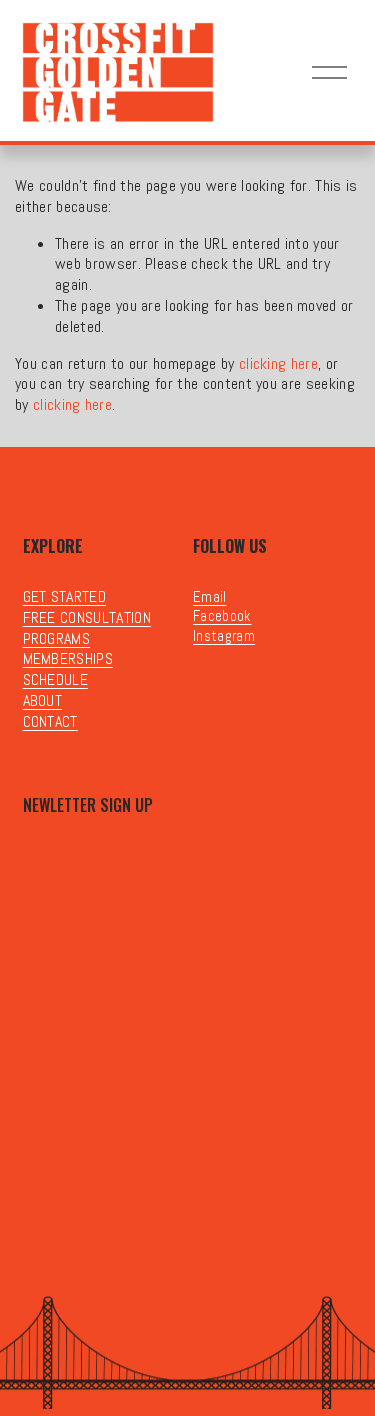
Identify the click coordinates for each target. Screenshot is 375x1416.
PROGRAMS (57, 639)
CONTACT (50, 722)
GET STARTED (65, 597)
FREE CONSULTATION (87, 618)
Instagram (224, 635)
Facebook (222, 615)
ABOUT (43, 701)
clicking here (278, 363)
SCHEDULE (56, 680)
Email (210, 596)
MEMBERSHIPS (68, 659)
